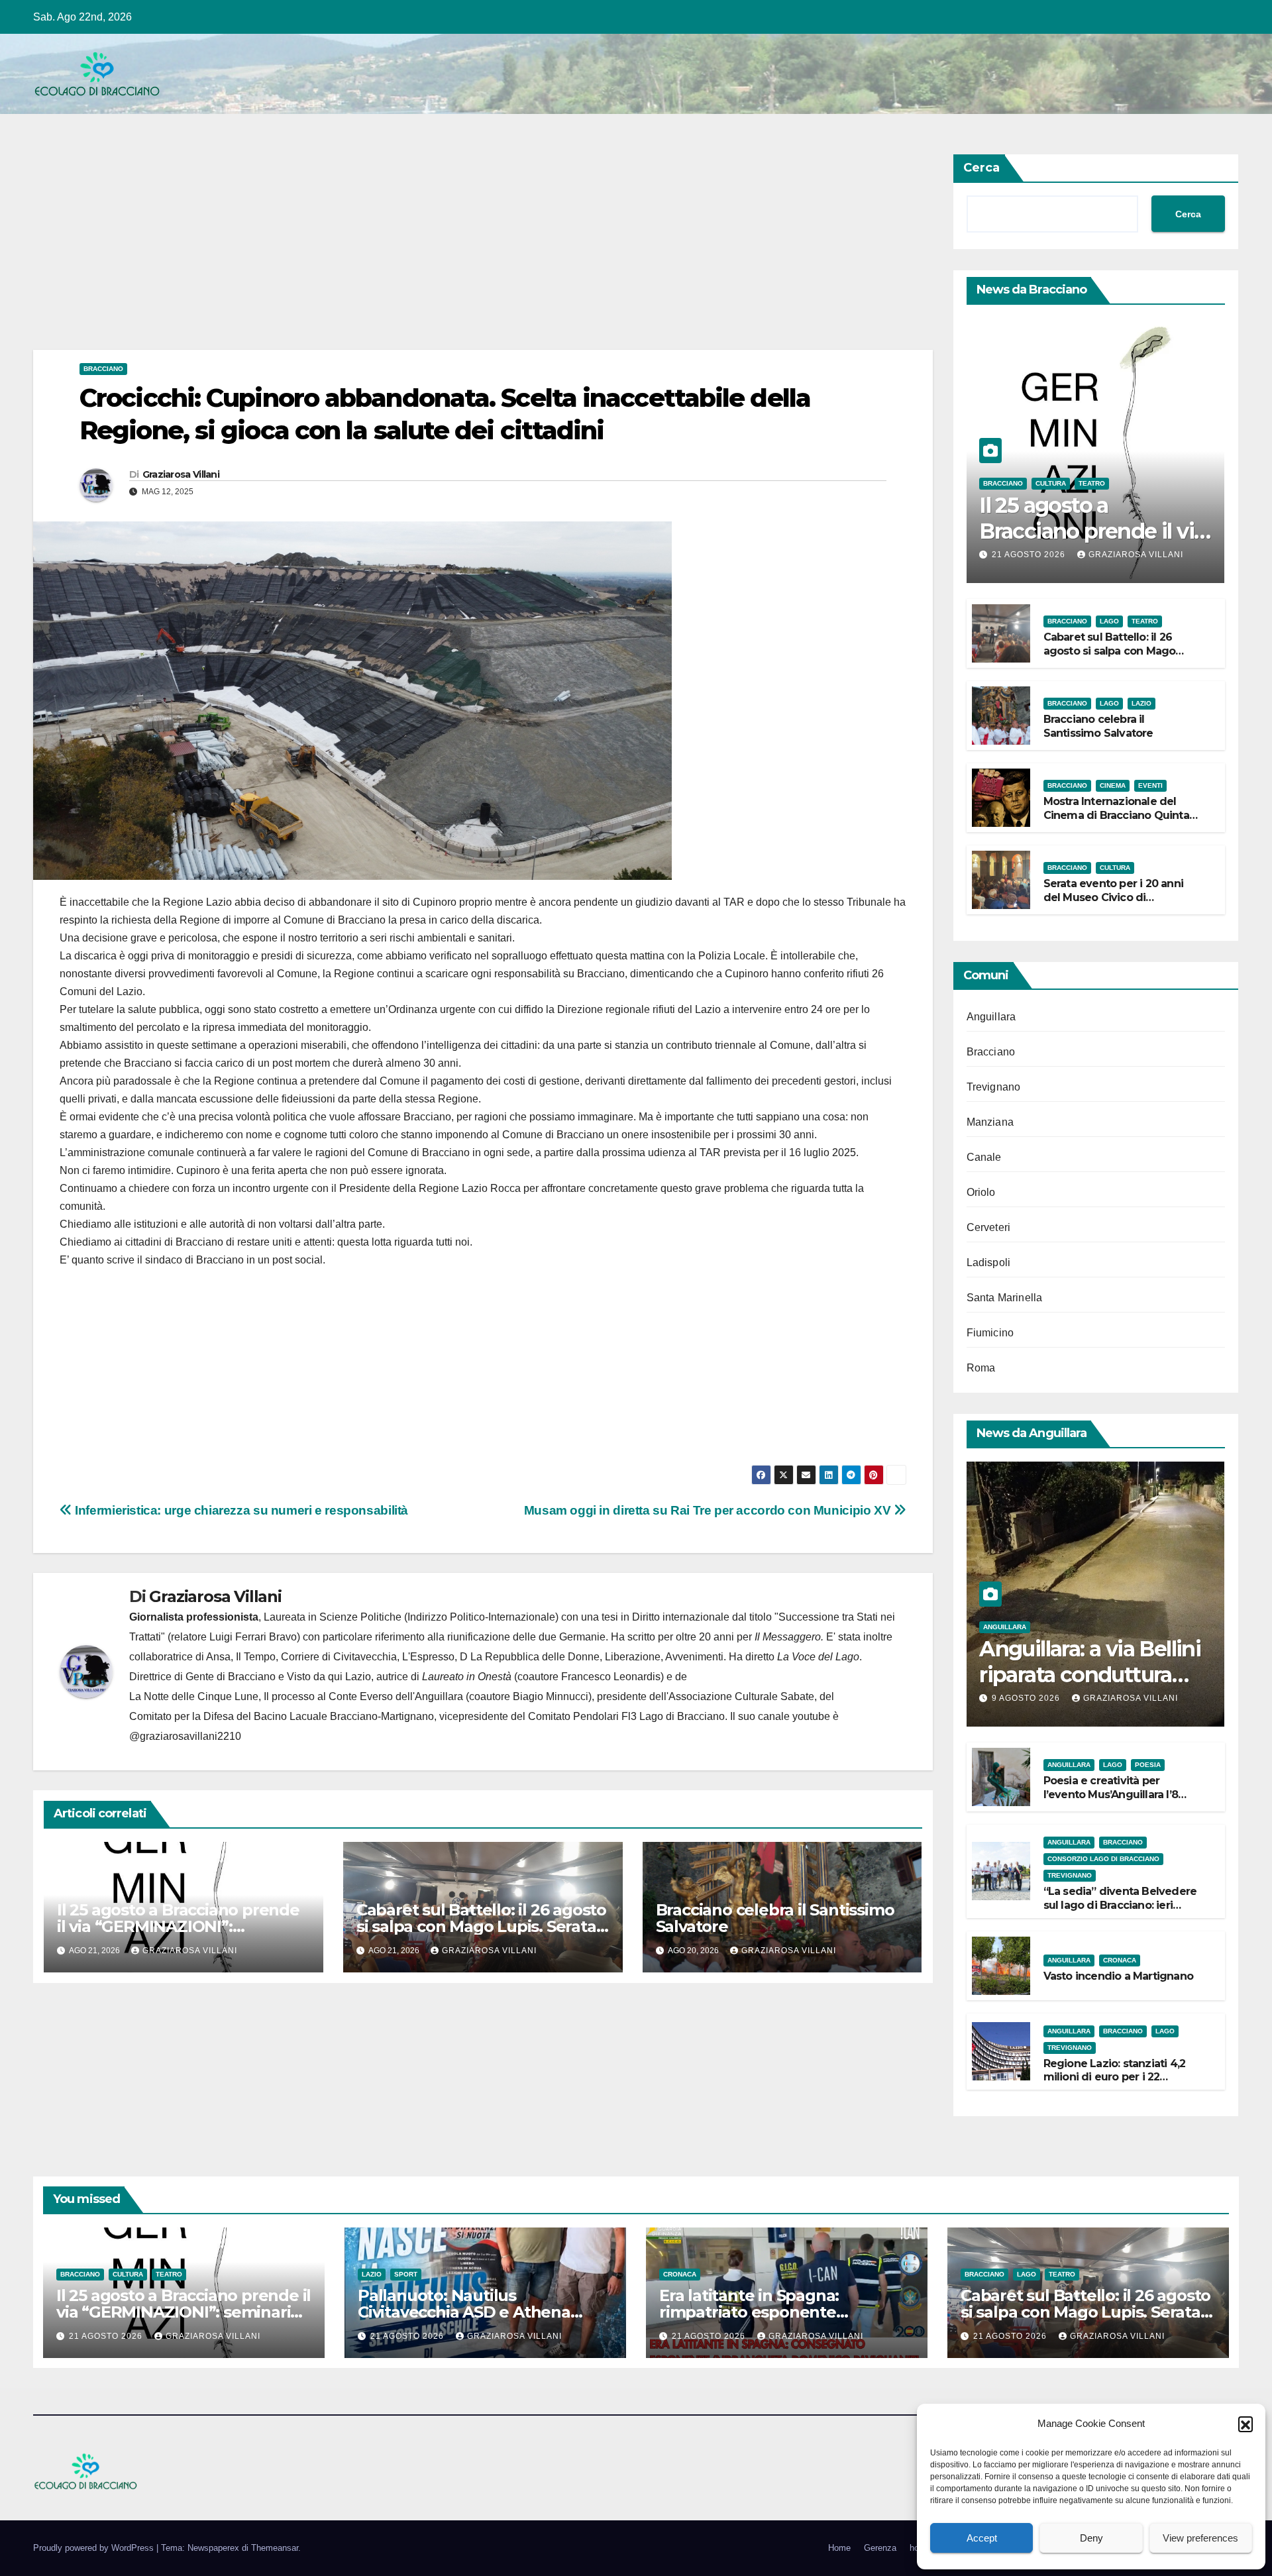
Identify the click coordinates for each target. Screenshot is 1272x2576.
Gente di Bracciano (231, 1677)
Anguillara (991, 1017)
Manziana (990, 1122)
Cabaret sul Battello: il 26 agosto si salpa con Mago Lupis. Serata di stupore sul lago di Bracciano (481, 1926)
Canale (984, 1157)
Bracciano (103, 369)
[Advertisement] (431, 252)
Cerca (981, 168)
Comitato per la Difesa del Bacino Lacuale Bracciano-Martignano (282, 1716)
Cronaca (1120, 1960)
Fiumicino (990, 1333)
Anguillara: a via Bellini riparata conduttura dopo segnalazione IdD (1094, 1674)
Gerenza (880, 2548)
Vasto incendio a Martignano (1118, 1976)
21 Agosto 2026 (1030, 555)
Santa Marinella (1005, 1298)
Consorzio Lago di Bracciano (1103, 1859)
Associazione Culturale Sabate (741, 1696)
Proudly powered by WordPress (95, 2548)
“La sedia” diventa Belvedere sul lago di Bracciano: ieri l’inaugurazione (1120, 1905)
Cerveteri (989, 1227)
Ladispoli (989, 1262)
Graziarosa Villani (181, 474)
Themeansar (275, 2548)
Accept (982, 2538)
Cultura (1051, 483)
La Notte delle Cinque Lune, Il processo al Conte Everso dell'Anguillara (296, 1696)
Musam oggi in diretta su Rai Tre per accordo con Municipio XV (709, 1510)
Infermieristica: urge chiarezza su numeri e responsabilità (240, 1510)
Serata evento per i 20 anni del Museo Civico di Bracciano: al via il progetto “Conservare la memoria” (1114, 904)
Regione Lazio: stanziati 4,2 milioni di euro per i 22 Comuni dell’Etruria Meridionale (1115, 2084)
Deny (1091, 2538)
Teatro (1092, 483)
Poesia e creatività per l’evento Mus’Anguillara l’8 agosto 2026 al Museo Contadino (1111, 1801)
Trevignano (994, 1087)
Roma (981, 1368)
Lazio (1141, 703)
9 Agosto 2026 (1027, 1698)
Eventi (1150, 785)
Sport (406, 2274)
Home (839, 2548)
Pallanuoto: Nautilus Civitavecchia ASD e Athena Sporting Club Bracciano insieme (484, 2312)
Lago (1109, 621)
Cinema (1113, 785)
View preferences (1200, 2538)
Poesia (1148, 1765)
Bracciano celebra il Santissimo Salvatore (775, 1918)
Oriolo (981, 1192)
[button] (1245, 2424)
